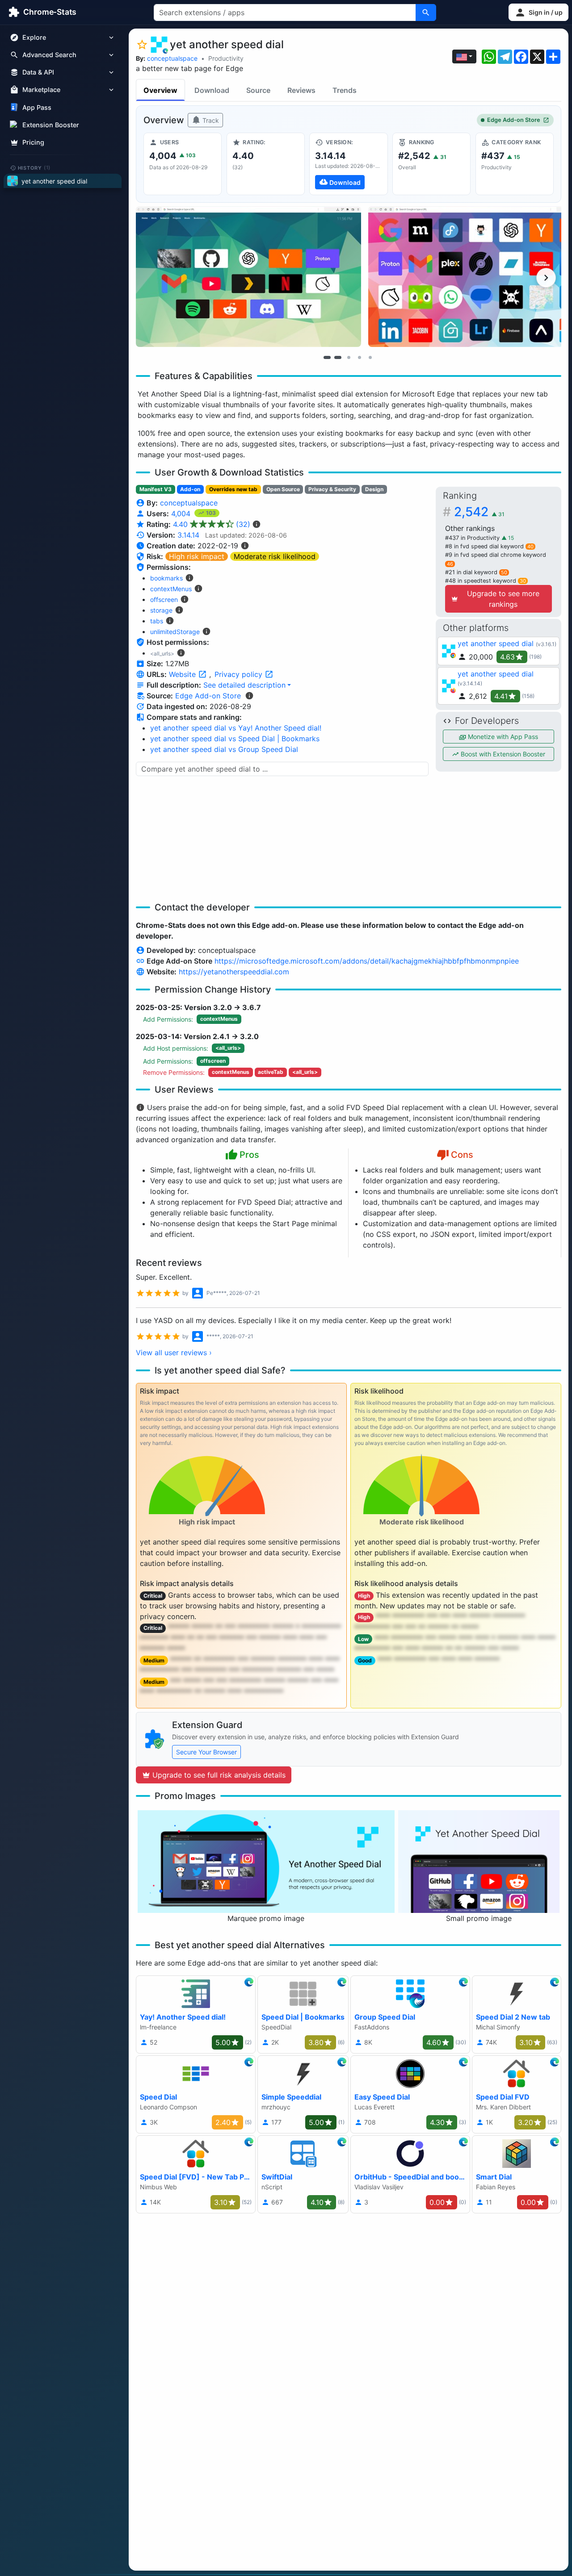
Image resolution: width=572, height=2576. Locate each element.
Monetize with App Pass (502, 737)
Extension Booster (51, 125)
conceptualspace (172, 58)
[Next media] (546, 278)
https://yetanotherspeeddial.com (234, 972)
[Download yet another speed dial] (348, 164)
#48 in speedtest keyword (486, 581)
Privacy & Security (332, 489)
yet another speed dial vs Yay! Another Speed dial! (236, 728)
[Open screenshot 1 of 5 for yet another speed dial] (248, 277)
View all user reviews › (174, 1353)
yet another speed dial (496, 643)
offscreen (164, 599)
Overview (160, 90)
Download (212, 90)
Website (183, 674)
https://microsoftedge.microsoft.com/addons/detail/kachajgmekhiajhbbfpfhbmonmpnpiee (367, 961)
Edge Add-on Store (514, 120)
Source (258, 90)
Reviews (301, 90)
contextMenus (171, 589)
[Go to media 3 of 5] (349, 357)
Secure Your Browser (206, 1752)
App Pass (37, 107)
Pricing (33, 142)
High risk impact (197, 556)
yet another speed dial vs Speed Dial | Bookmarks (235, 739)
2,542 (479, 512)
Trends (345, 90)
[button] (538, 12)
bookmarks (166, 578)
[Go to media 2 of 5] (338, 357)
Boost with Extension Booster (502, 754)
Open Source (283, 489)
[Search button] (426, 13)
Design (374, 489)
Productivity (226, 58)
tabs (157, 621)
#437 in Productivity (473, 538)
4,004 (182, 514)
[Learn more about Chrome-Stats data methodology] (249, 696)
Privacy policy (240, 674)
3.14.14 (188, 535)
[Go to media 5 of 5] (370, 357)
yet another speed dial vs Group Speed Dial (224, 749)
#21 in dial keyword (476, 572)
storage (161, 610)
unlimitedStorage (175, 632)
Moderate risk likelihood (275, 556)
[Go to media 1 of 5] (327, 357)
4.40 (212, 524)
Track (210, 120)
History (34, 167)
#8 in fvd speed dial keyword (489, 546)
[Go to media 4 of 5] (359, 357)
